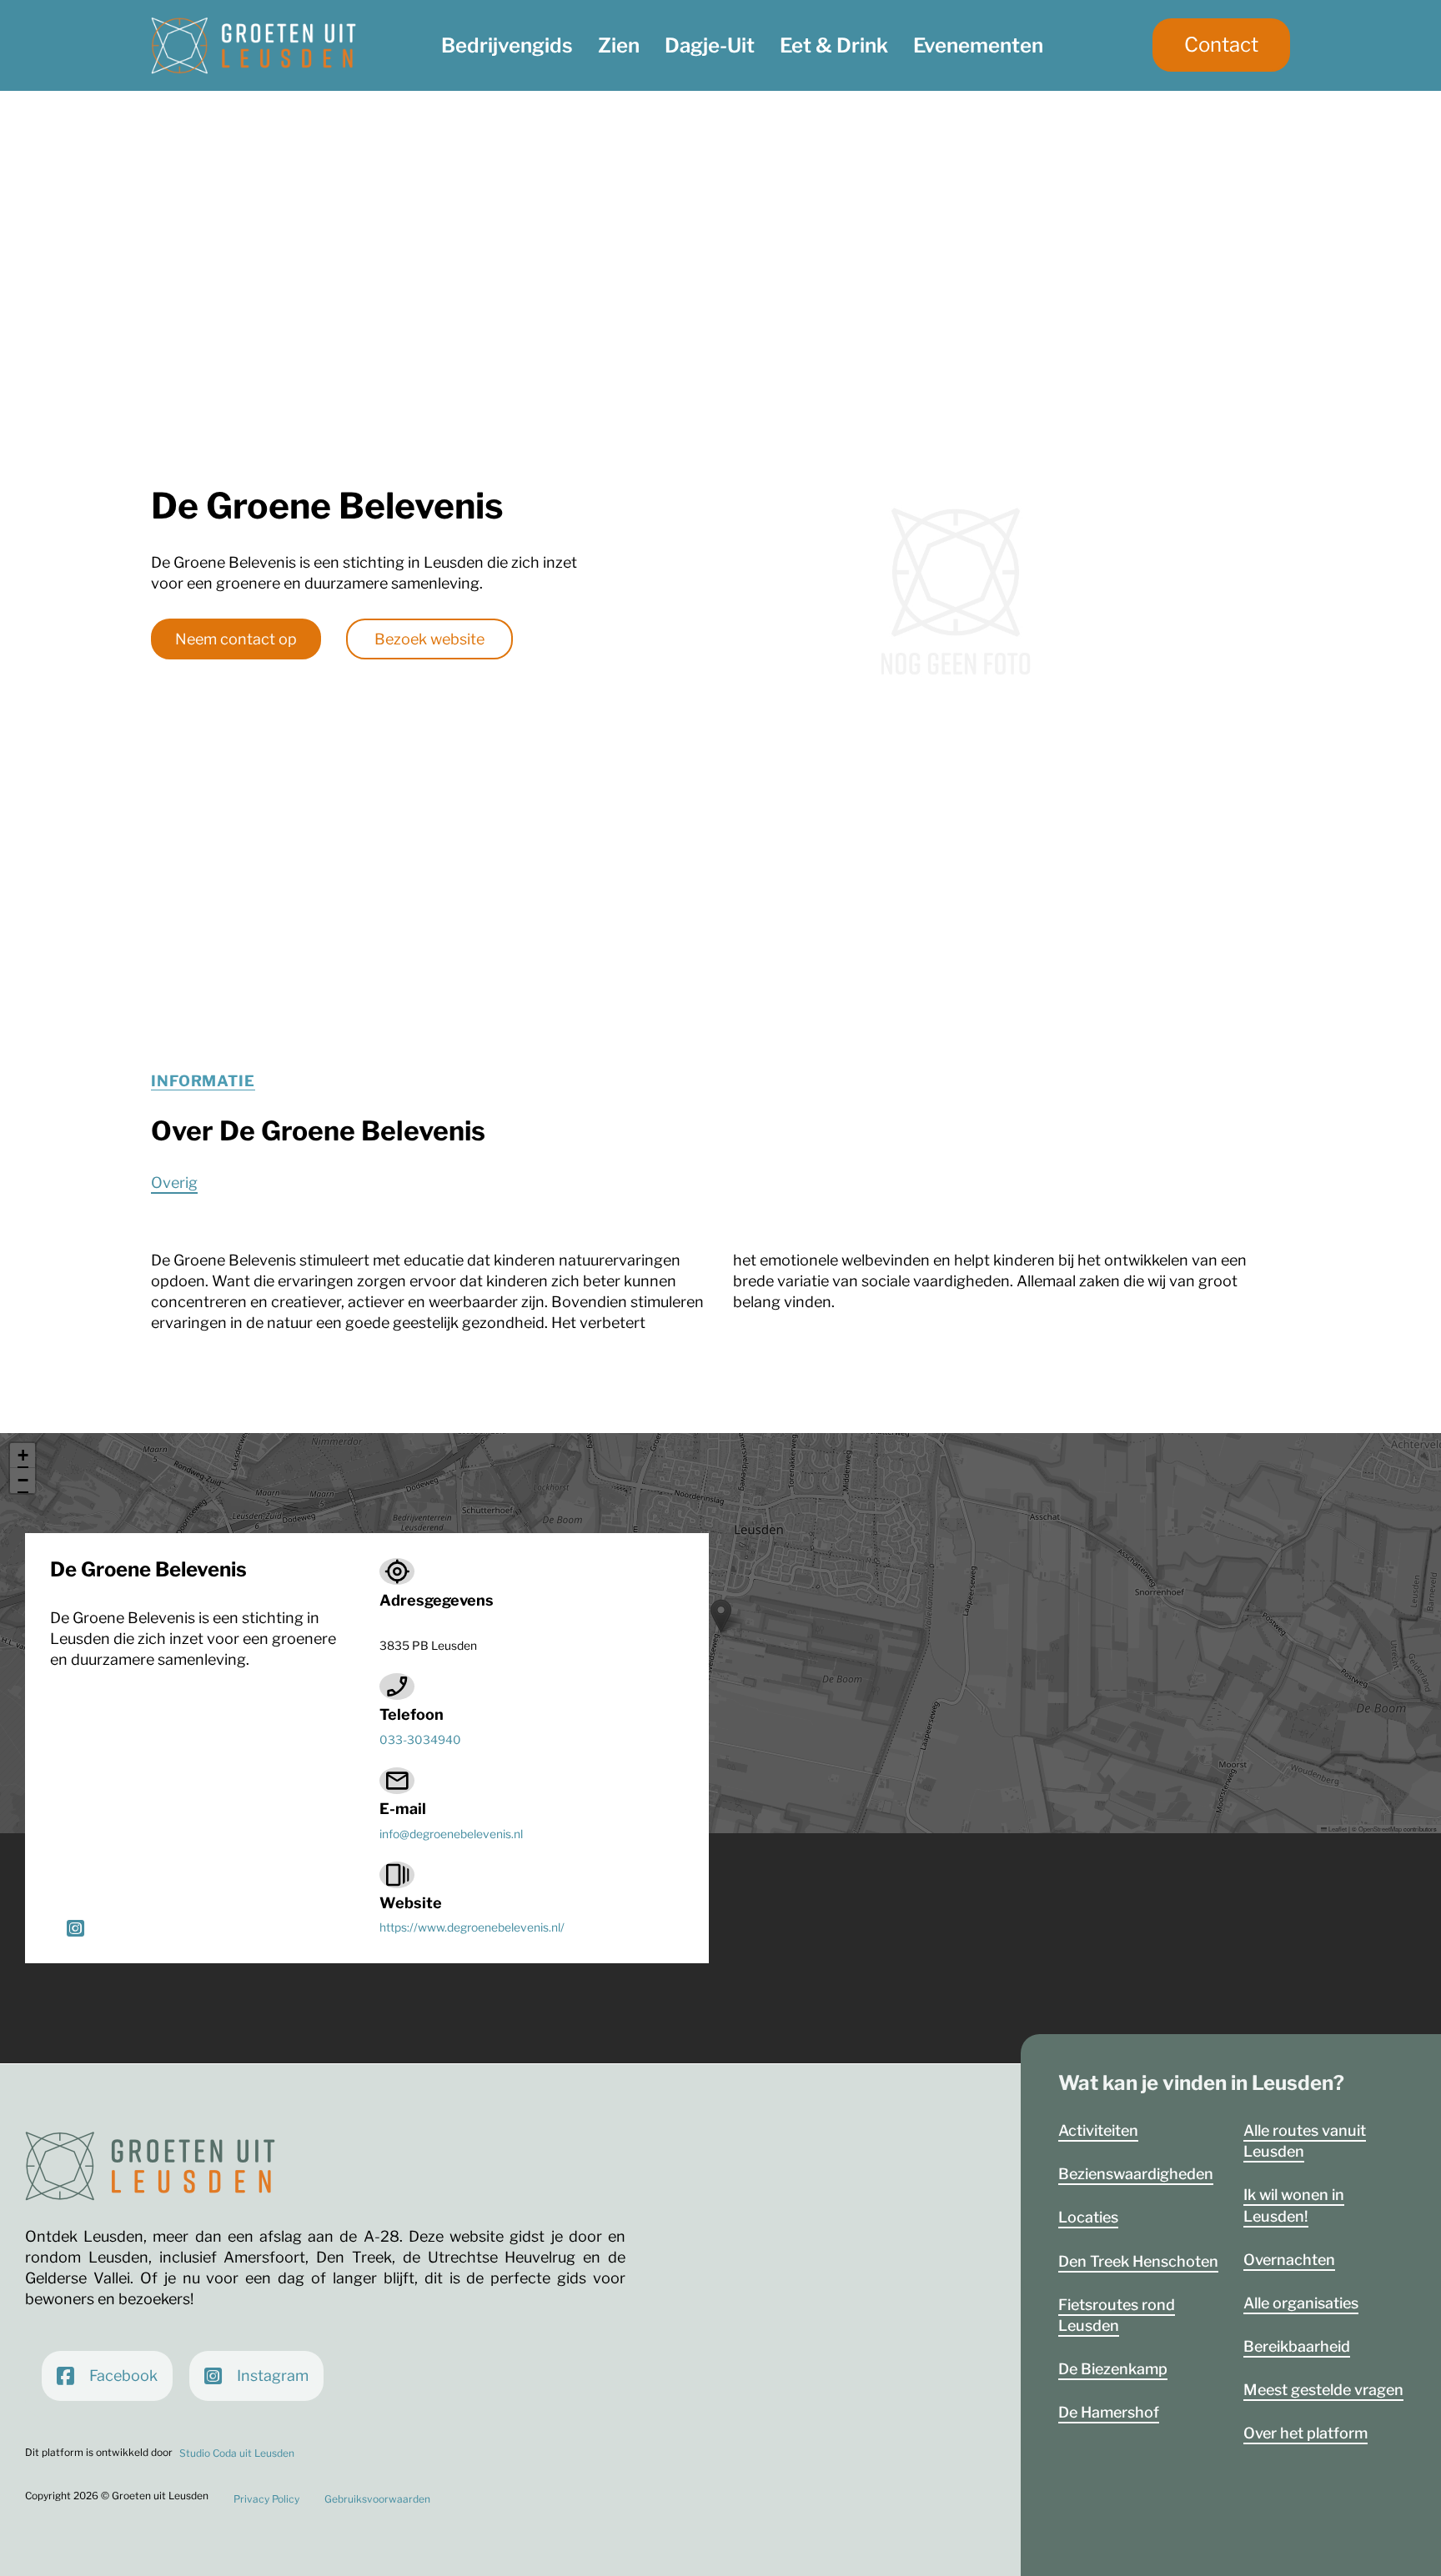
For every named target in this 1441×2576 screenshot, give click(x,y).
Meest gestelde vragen (1323, 2390)
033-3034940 (420, 1740)
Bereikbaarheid (1297, 2346)
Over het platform (1305, 2433)
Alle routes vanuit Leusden (1305, 2141)
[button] (721, 1616)
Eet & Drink (834, 45)
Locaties (1088, 2217)
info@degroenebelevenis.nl (451, 1834)
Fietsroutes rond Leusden (1117, 2315)
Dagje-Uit (710, 45)
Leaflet (1337, 1829)
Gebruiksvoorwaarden (377, 2499)
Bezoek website (429, 639)
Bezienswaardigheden (1136, 2174)
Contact (1221, 45)
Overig (174, 1183)
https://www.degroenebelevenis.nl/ (472, 1927)
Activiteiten (1098, 2130)
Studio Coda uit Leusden (237, 2453)
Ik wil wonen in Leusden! (1294, 2205)
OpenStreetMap (1380, 1829)
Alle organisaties (1301, 2303)
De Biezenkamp (1113, 2369)
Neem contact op (236, 639)
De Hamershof (1109, 2412)
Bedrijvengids (507, 45)
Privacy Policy (266, 2499)
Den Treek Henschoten (1138, 2261)
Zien (619, 45)
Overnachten (1289, 2260)
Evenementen (978, 45)
